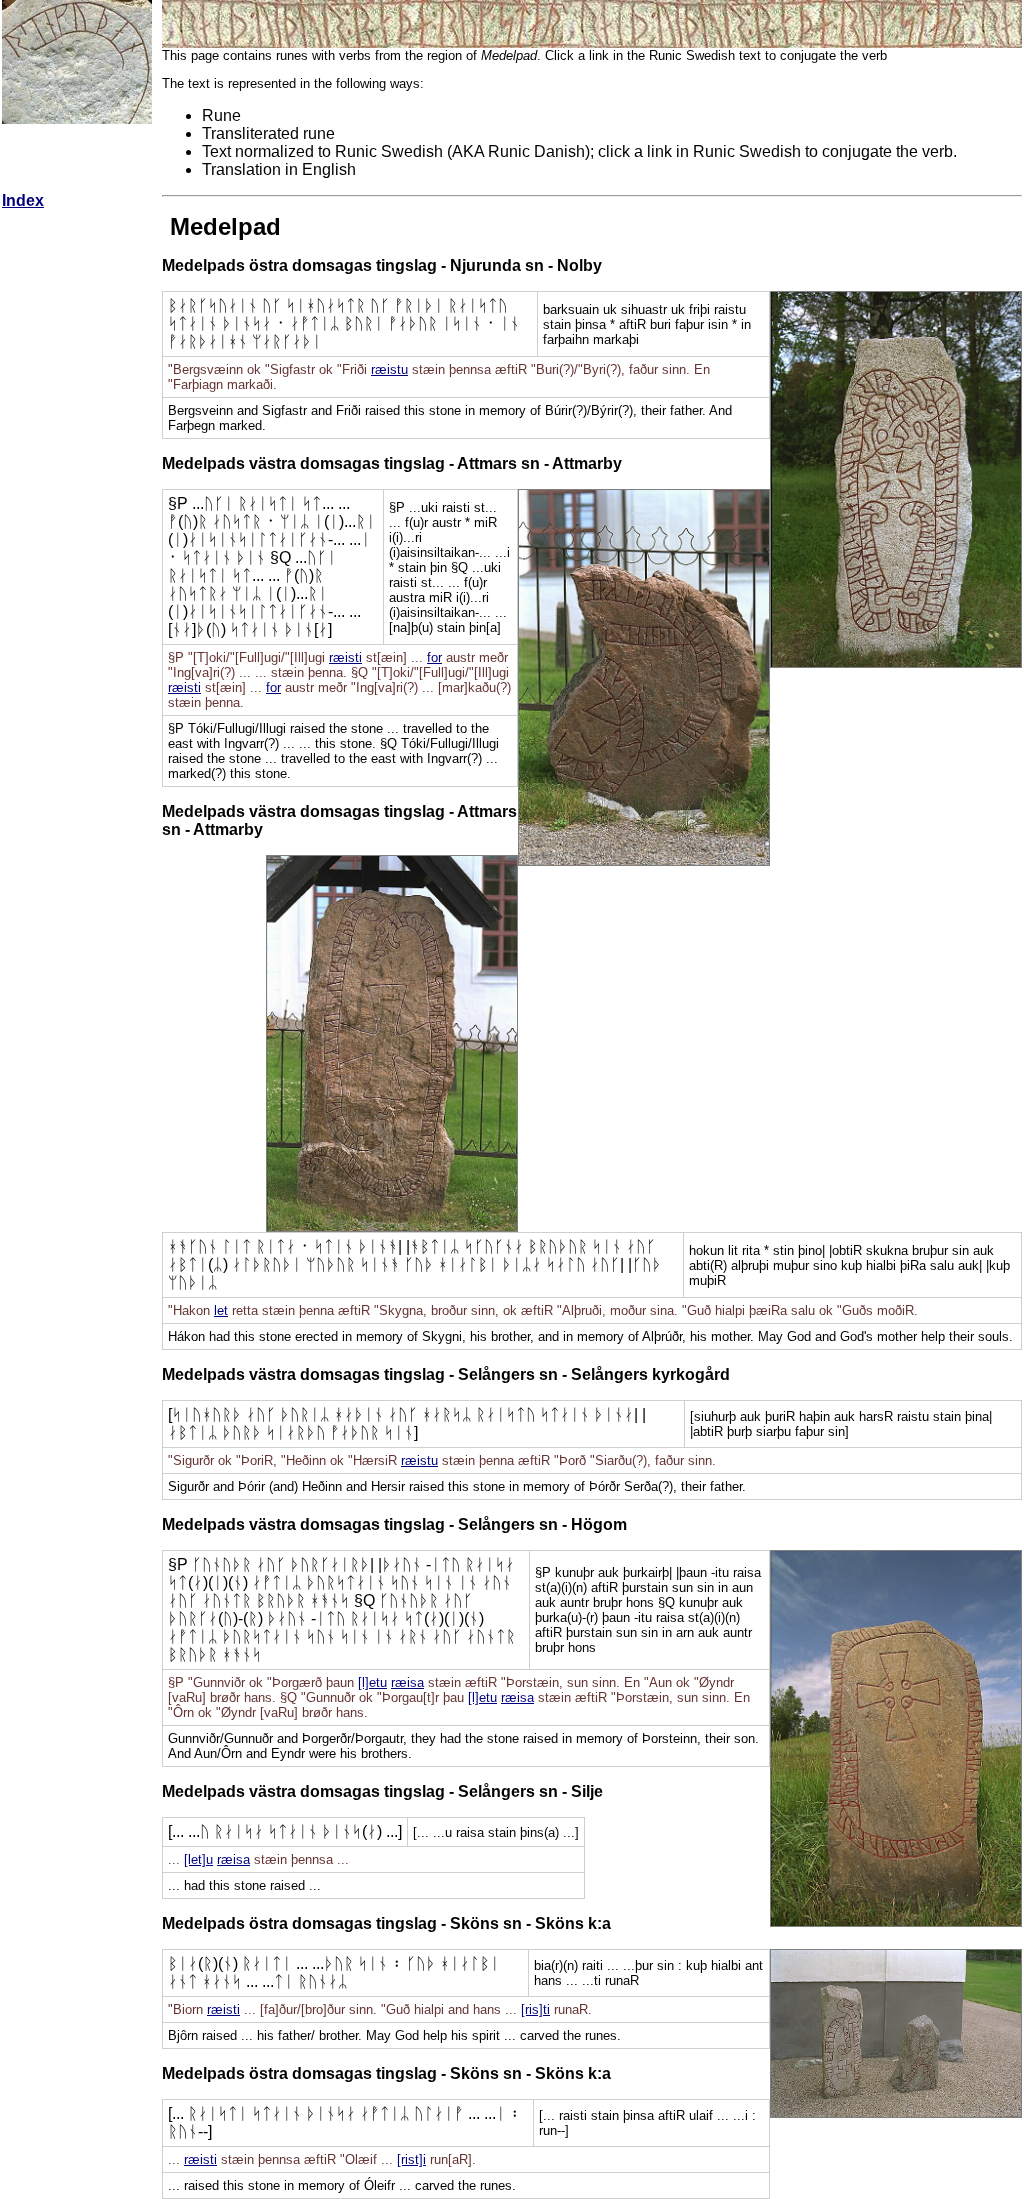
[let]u (198, 1859)
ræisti (345, 657)
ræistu (389, 369)
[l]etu (372, 1682)
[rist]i (411, 2159)
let (221, 1310)
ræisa (407, 1682)
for (434, 657)
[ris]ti (535, 2009)
